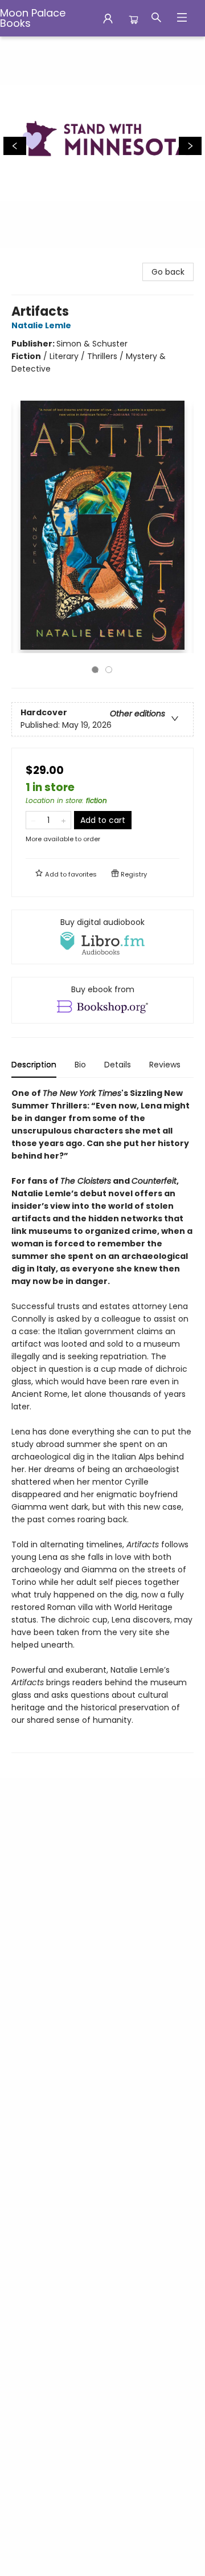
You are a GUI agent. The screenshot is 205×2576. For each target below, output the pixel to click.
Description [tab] (34, 1065)
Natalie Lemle (41, 325)
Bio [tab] (80, 1065)
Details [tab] (118, 1065)
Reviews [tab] (165, 1065)
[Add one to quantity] (63, 820)
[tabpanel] (102, 1420)
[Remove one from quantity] (33, 820)
